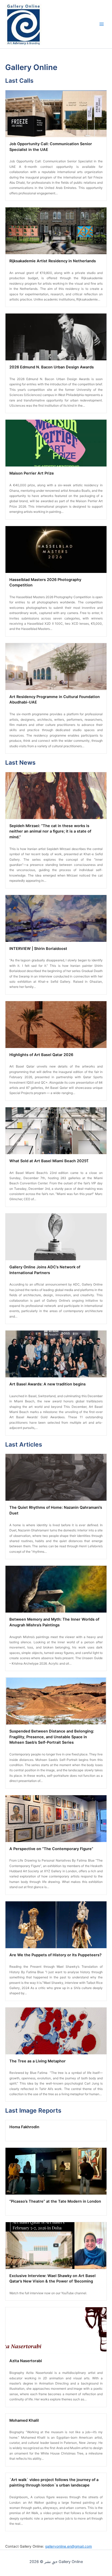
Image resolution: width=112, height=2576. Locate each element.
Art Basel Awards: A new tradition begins (48, 1384)
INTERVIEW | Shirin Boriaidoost (38, 949)
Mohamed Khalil (24, 2420)
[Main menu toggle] (102, 24)
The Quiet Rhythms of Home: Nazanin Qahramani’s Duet (56, 1510)
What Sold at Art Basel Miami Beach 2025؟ (49, 1161)
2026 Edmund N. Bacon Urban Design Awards (52, 367)
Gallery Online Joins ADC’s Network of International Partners (45, 1270)
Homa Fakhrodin (24, 2127)
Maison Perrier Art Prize (32, 473)
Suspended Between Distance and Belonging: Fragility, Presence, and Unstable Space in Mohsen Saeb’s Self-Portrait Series (52, 1737)
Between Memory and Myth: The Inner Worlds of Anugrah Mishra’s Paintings (54, 1622)
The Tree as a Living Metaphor (38, 2061)
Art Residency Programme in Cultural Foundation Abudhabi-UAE (55, 700)
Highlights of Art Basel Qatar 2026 (41, 1055)
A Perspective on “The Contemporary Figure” (51, 1849)
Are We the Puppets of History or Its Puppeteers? (55, 1955)
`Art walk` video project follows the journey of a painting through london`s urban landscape (54, 2483)
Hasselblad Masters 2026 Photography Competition (45, 583)
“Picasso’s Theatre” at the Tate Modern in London (55, 2201)
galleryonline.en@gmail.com (69, 2546)
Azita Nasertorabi (26, 2361)
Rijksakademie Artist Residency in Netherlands (53, 261)
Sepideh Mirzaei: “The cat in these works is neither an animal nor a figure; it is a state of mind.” (50, 832)
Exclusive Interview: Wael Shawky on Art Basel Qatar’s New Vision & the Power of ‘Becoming (52, 2279)
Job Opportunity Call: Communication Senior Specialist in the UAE (51, 147)
